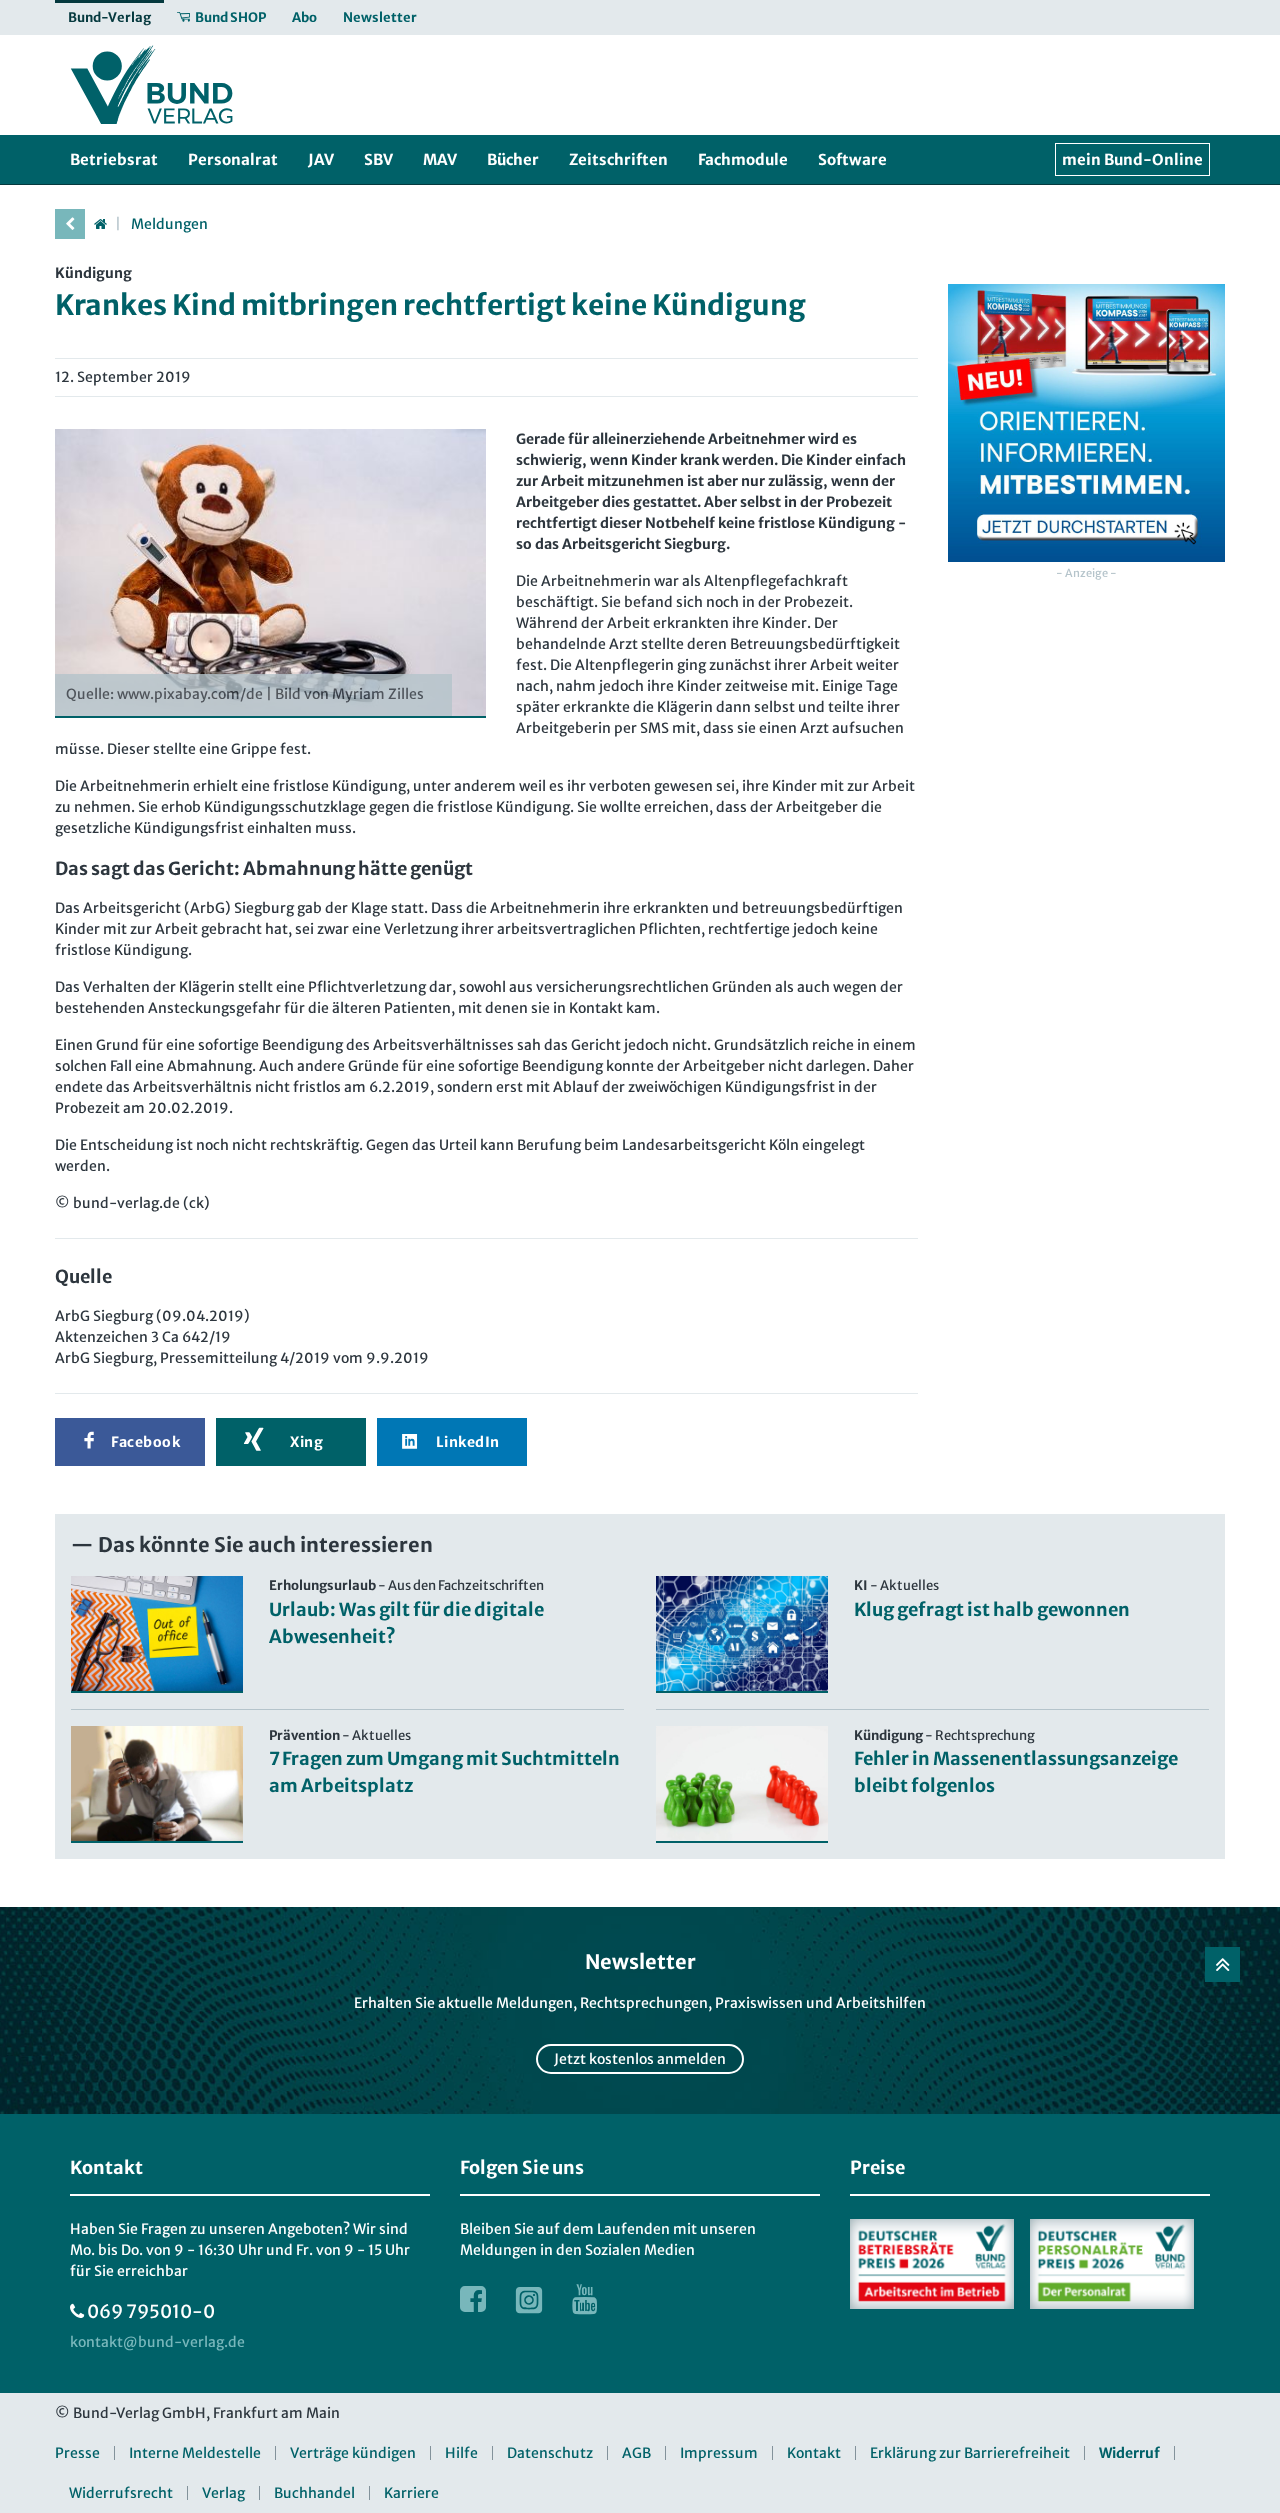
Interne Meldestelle (195, 2453)
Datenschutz (550, 2453)
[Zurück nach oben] (1222, 1964)
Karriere (411, 2493)
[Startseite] (100, 224)
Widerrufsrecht (121, 2493)
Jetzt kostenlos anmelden (640, 2059)
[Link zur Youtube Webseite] (585, 2299)
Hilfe (461, 2453)
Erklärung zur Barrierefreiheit (970, 2453)
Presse (77, 2453)
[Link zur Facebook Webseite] (473, 2299)
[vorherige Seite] (70, 224)
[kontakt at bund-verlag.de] (157, 2342)
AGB (636, 2453)
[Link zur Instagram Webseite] (529, 2299)
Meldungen (169, 224)
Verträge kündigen (353, 2453)
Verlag (223, 2493)
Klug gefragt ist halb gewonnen (992, 1609)
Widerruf (1129, 2453)
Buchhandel (314, 2493)
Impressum (719, 2453)
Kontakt (814, 2453)
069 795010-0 (151, 2311)
